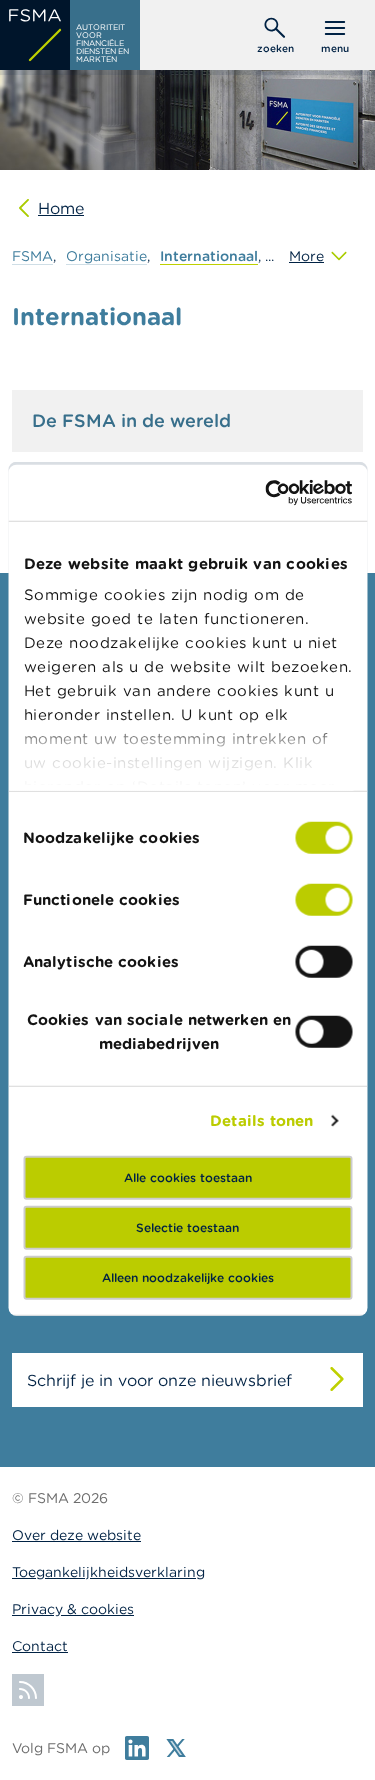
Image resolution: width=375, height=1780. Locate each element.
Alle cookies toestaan (188, 1176)
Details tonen (261, 1120)
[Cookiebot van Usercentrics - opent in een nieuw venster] (267, 493)
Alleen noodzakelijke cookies (188, 1276)
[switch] (323, 899)
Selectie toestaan (187, 1226)
